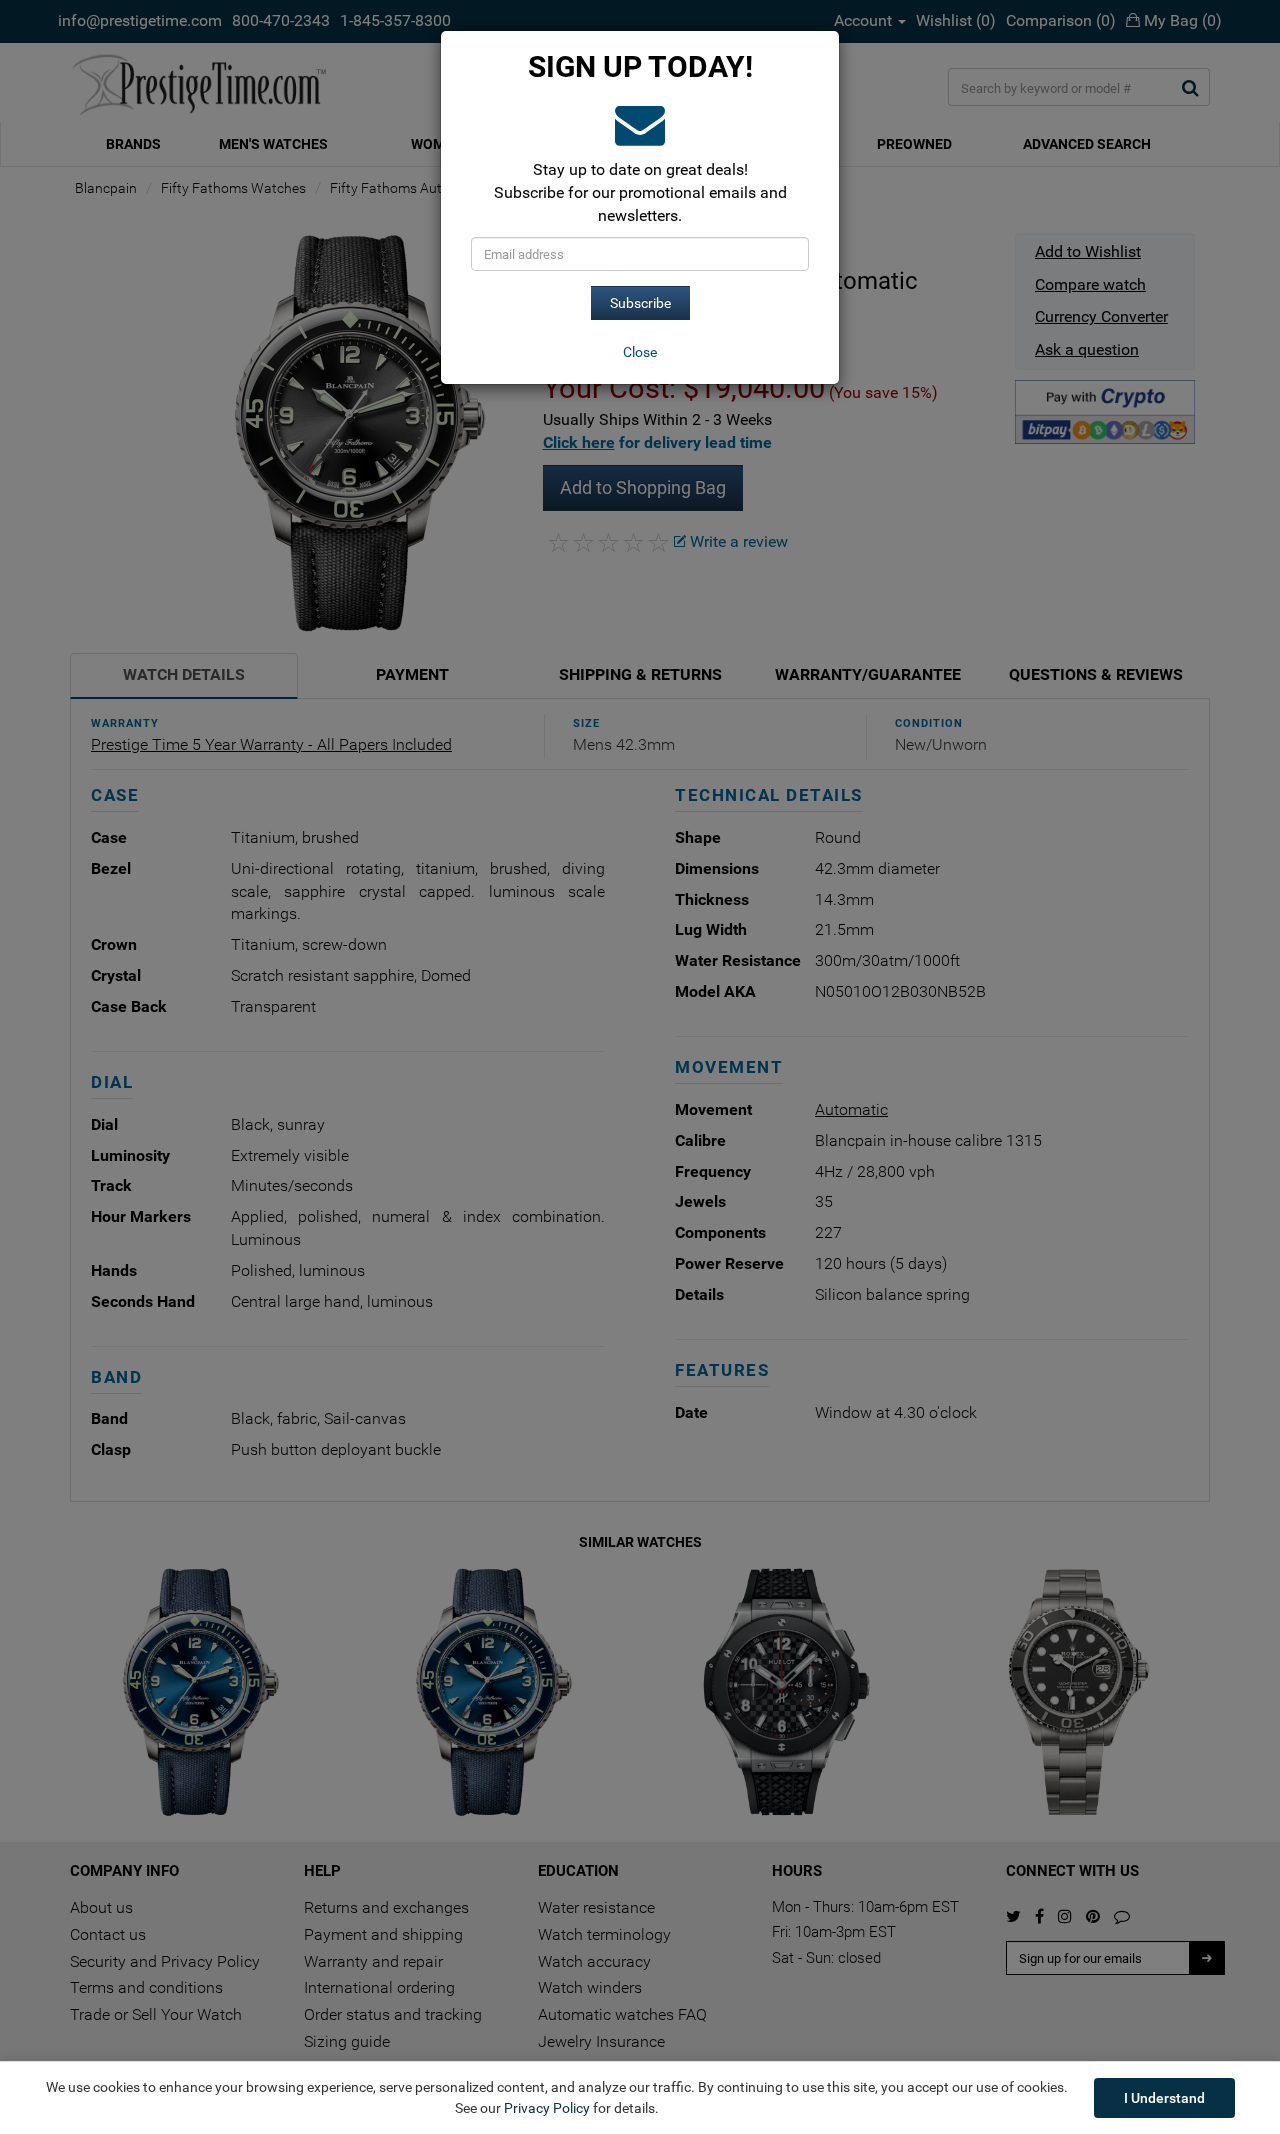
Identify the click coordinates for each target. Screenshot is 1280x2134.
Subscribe (640, 303)
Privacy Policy (547, 2108)
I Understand (1164, 2098)
